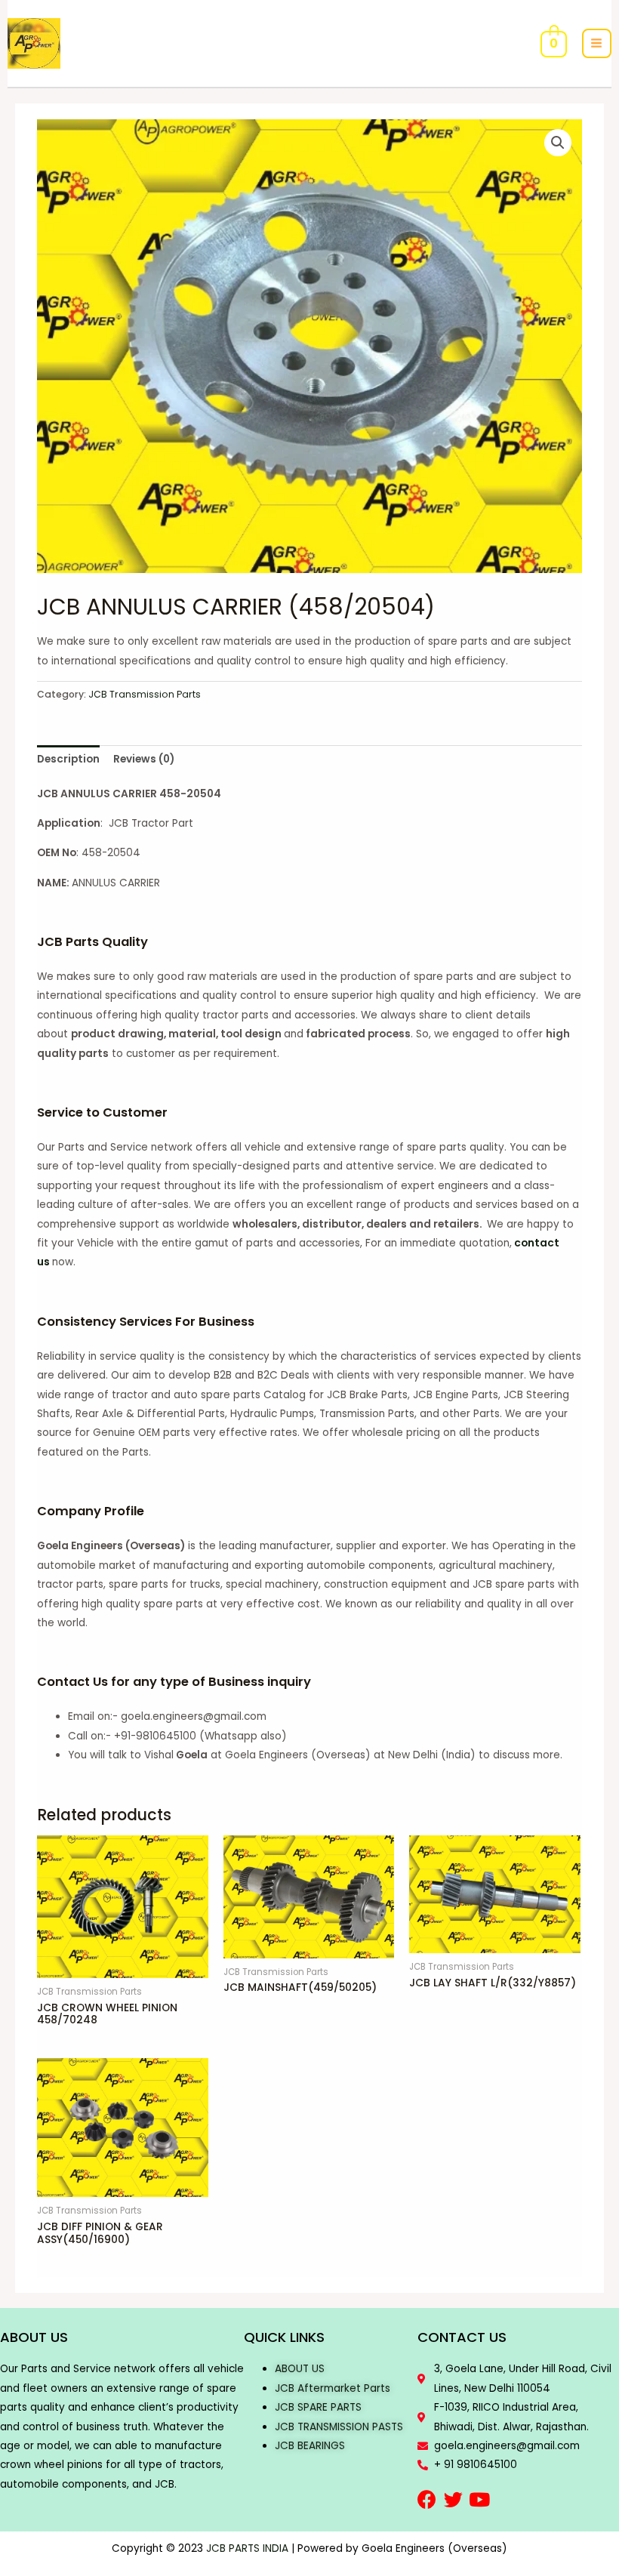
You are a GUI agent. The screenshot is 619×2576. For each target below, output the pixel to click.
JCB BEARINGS (310, 2446)
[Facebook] (427, 2499)
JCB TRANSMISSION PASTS (339, 2427)
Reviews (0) (144, 759)
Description (68, 759)
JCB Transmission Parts (145, 694)
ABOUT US (300, 2369)
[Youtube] (480, 2499)
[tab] (68, 760)
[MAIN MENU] (597, 43)
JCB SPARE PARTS (318, 2407)
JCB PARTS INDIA (247, 2548)
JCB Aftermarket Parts (333, 2388)
